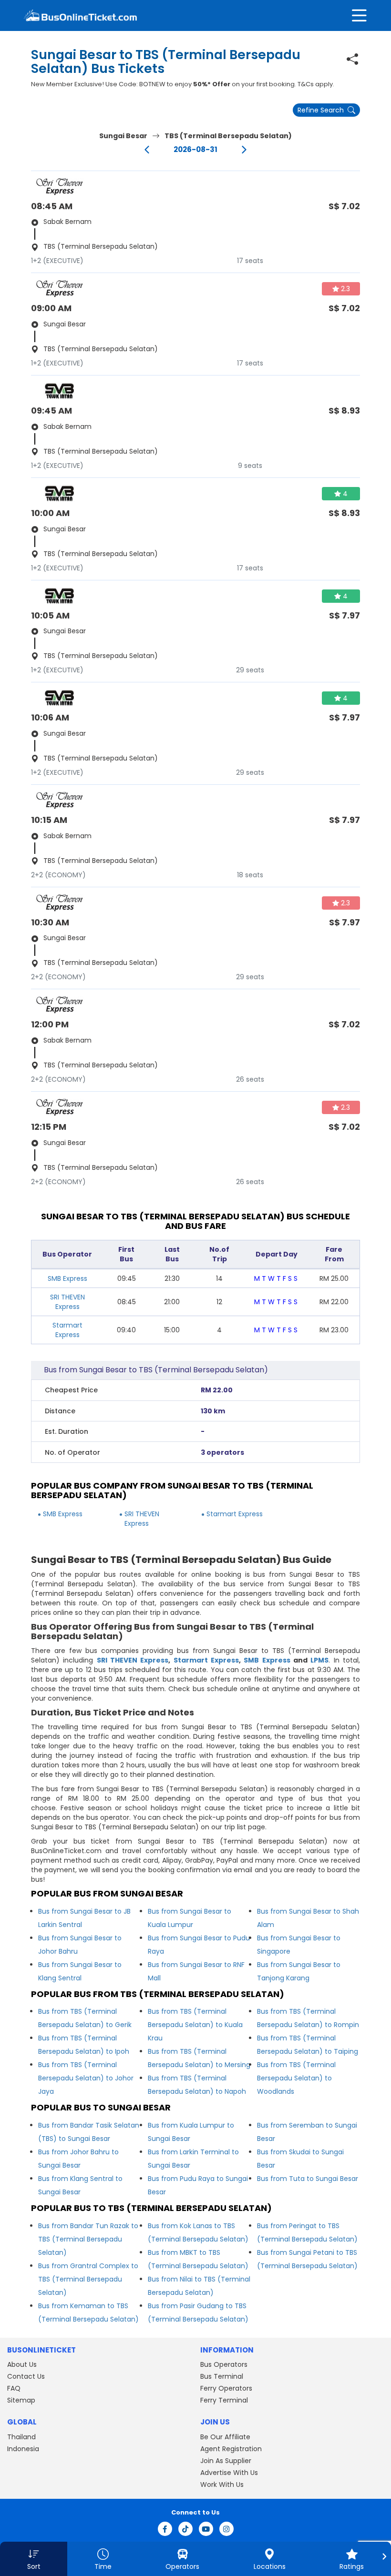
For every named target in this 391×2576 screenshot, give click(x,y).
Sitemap (21, 2400)
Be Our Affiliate (225, 2437)
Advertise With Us (229, 2473)
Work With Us (222, 2485)
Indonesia (23, 2449)
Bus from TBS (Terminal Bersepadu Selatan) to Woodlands (296, 2078)
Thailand (21, 2437)
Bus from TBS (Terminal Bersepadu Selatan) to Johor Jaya (86, 2078)
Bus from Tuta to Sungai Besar (308, 2179)
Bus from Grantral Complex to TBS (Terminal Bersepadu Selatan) (88, 2279)
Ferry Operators (226, 2388)
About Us (22, 2364)
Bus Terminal (222, 2376)
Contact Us (26, 2376)
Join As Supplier (226, 2461)
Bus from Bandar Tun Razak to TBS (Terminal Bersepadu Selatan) (88, 2239)
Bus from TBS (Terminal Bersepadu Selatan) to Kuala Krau (195, 2025)
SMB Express (67, 1278)
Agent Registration (231, 2449)
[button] (34, 2559)
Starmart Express (67, 1330)
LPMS (319, 1660)
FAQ (14, 2388)
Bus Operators (224, 2364)
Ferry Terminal (224, 2400)
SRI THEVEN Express (67, 1302)
